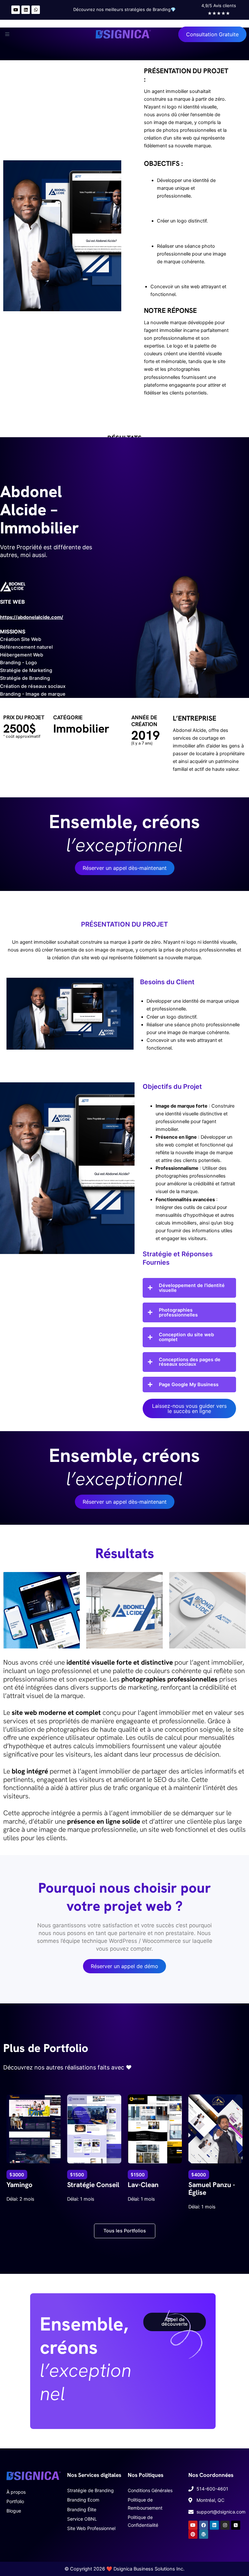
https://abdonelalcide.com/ (32, 617)
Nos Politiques (146, 2475)
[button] (6, 34)
